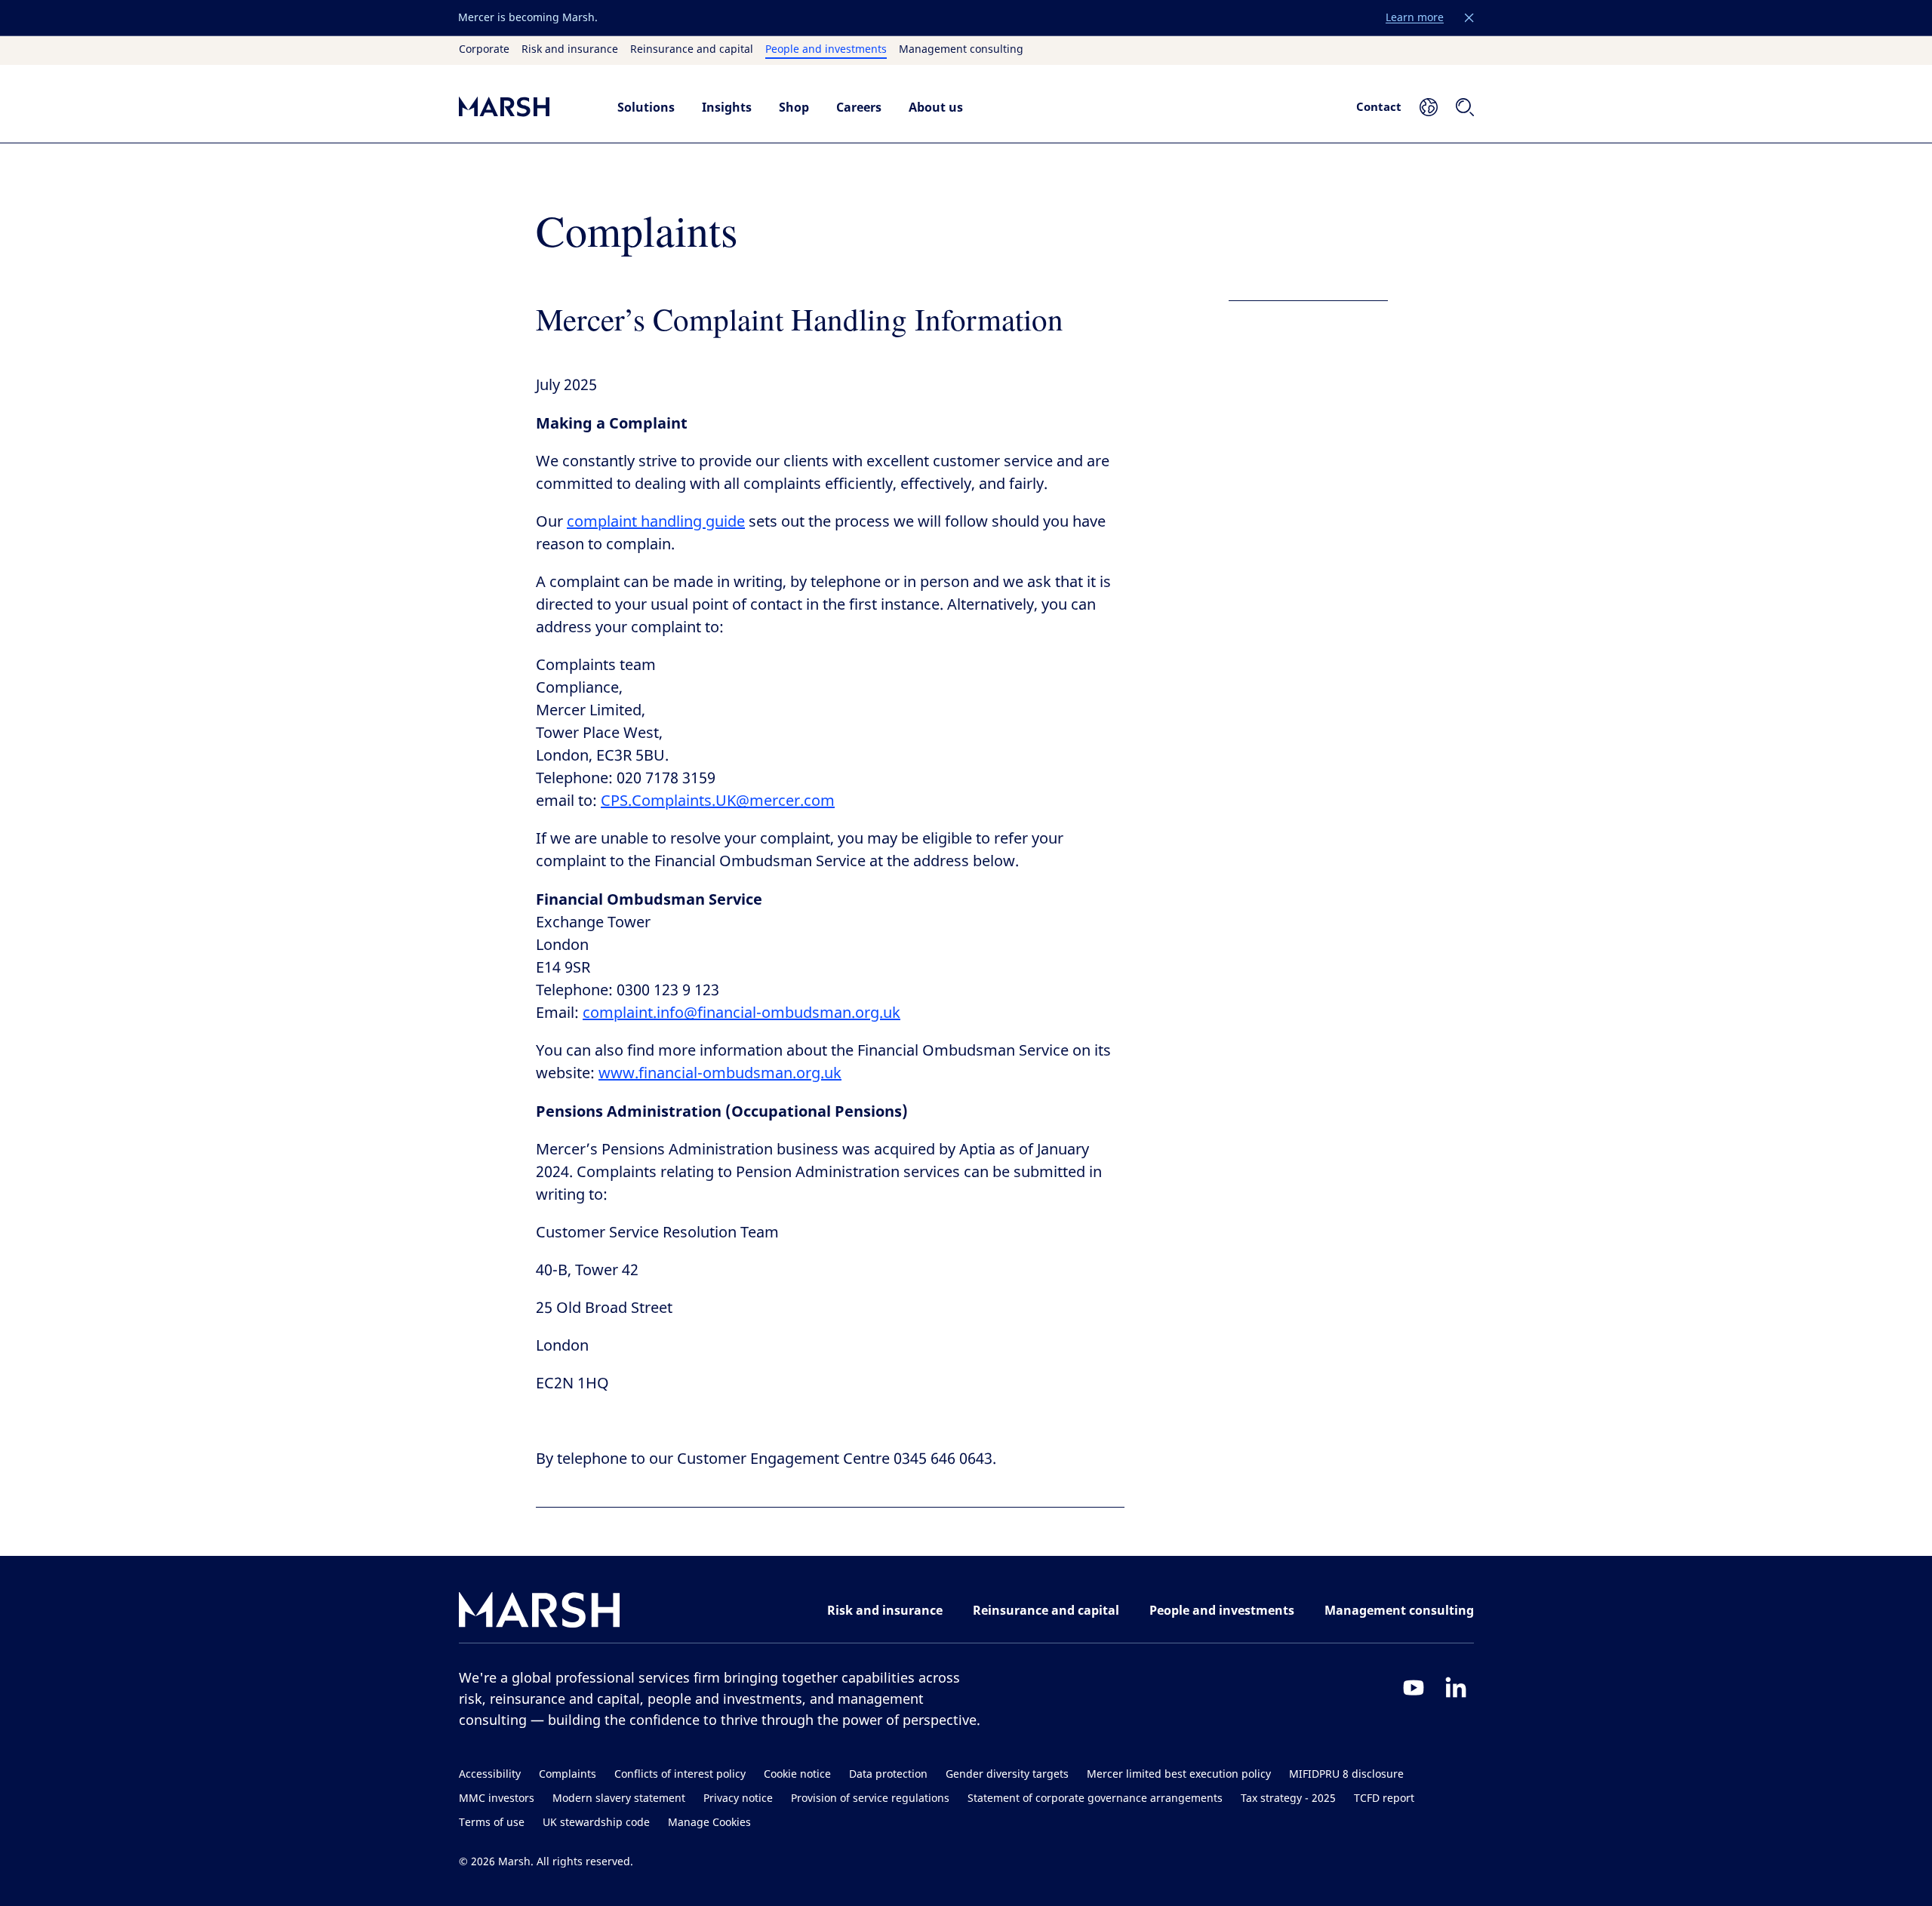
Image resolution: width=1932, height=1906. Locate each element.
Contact (1379, 106)
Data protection (888, 1774)
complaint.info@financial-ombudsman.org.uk (741, 1013)
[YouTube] (1414, 1687)
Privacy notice (738, 1798)
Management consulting (961, 50)
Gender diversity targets (1007, 1774)
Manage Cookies (709, 1823)
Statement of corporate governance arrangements (1095, 1798)
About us (936, 107)
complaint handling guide (656, 522)
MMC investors (497, 1798)
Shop (794, 107)
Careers (859, 107)
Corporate (484, 50)
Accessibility (490, 1774)
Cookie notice (797, 1774)
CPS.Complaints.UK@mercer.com (718, 801)
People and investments (826, 50)
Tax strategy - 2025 (1288, 1798)
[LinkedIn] (1456, 1687)
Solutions (646, 107)
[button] (1469, 18)
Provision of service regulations (870, 1798)
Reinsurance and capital (692, 50)
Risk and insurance (570, 50)
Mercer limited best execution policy (1179, 1774)
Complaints (568, 1774)
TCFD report (1384, 1798)
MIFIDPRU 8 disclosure (1346, 1774)
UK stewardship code (596, 1823)
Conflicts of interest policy (680, 1774)
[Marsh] (540, 1613)
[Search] (1465, 107)
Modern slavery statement (619, 1798)
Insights (727, 107)
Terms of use (492, 1823)
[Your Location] (1429, 107)
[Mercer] (523, 107)
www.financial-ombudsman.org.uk (720, 1073)
